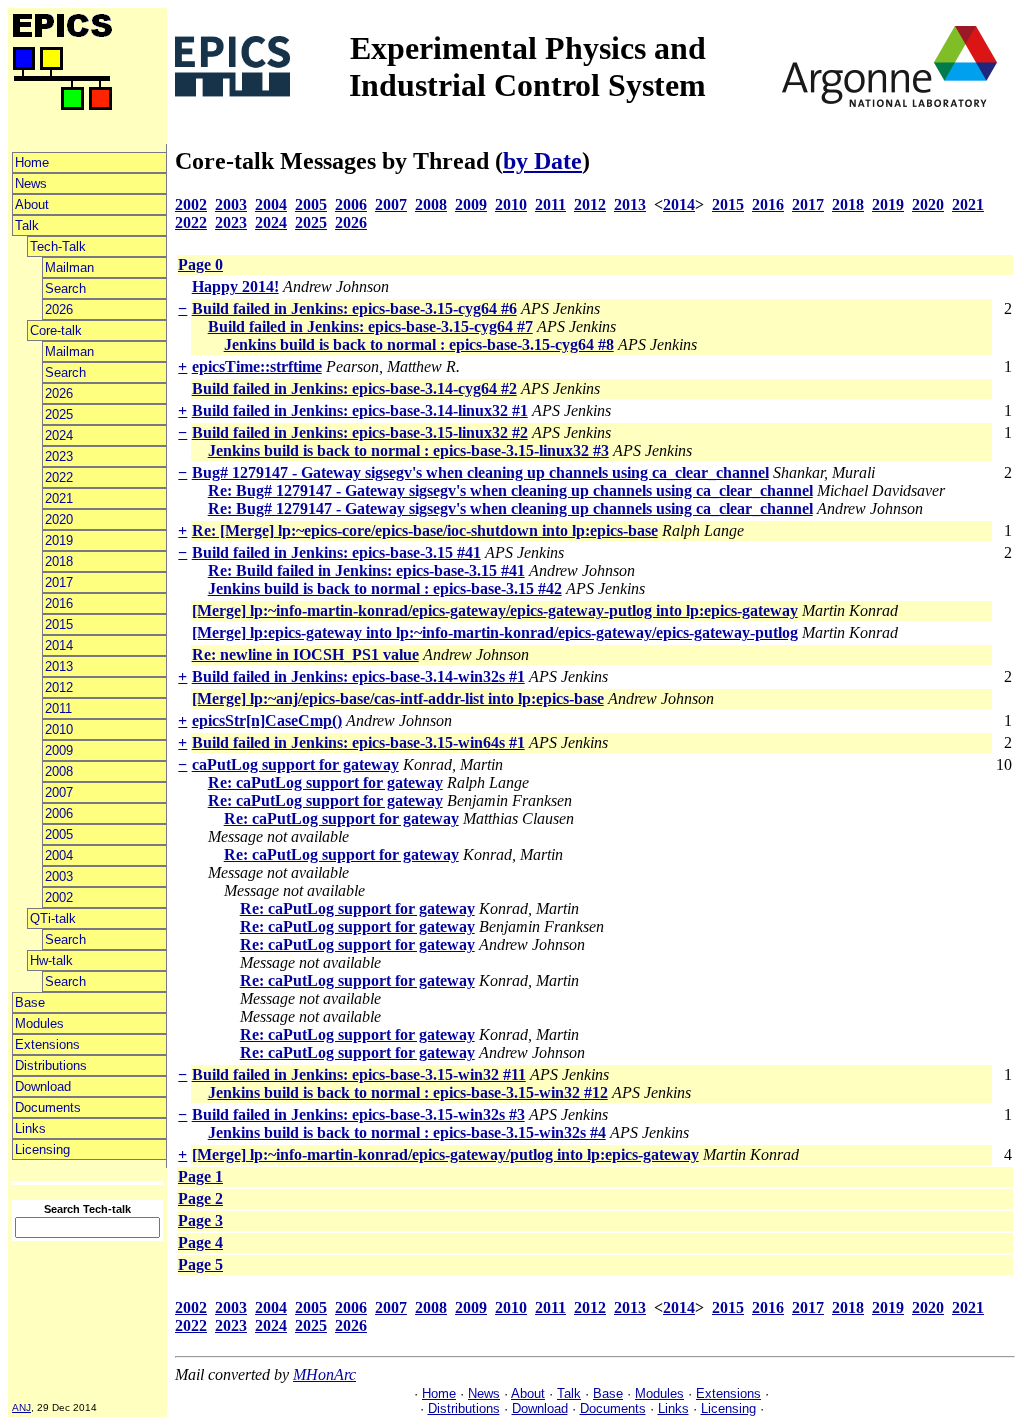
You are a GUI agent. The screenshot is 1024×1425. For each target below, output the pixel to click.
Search (65, 288)
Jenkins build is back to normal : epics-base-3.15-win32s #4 (407, 1132)
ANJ (21, 1407)
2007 (59, 792)
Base (30, 1002)
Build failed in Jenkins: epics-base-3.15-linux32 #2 (360, 432)
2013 (59, 666)
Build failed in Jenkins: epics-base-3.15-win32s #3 (358, 1114)
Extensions (47, 1044)
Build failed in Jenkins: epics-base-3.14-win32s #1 (358, 676)
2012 (59, 687)
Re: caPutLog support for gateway (325, 782)
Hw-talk (51, 960)
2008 (59, 771)
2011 (58, 708)
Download (43, 1086)
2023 (59, 456)
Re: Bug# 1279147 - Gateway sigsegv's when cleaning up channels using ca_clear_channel (510, 490)
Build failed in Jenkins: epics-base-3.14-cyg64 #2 (354, 388)
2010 (59, 729)
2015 (59, 624)
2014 (59, 645)
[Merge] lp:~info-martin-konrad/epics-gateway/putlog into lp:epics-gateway (445, 1154)
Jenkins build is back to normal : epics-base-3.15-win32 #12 (408, 1092)
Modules (39, 1023)
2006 (59, 813)
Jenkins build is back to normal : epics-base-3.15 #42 (385, 588)
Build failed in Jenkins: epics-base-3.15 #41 (336, 552)
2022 (59, 477)
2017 (59, 582)
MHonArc (324, 1374)
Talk (27, 225)
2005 (59, 834)
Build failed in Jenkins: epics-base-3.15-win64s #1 (358, 742)
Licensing (42, 1149)
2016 (59, 603)
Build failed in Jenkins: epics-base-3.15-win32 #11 (359, 1074)
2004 (59, 855)
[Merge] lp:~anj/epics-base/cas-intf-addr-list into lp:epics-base (398, 698)
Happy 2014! (235, 286)
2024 (59, 435)
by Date (542, 161)
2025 (59, 414)
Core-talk (56, 330)
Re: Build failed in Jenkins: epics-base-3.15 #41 (366, 570)
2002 (59, 897)
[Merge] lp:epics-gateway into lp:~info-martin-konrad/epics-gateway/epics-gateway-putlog (495, 632)
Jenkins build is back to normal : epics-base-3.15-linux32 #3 (408, 450)
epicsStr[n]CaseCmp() (267, 720)
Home (32, 162)
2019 (59, 540)
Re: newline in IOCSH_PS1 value (305, 654)
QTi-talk (53, 918)
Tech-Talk (58, 246)
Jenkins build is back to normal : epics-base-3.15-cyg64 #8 (419, 344)
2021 (59, 498)
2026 (59, 309)
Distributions (51, 1065)
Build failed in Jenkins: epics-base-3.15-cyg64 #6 (354, 308)
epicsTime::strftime (257, 366)
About (32, 204)
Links (30, 1128)
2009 (59, 750)
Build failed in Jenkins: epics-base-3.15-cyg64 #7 (370, 326)
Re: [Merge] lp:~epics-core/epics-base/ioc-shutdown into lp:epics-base (425, 530)
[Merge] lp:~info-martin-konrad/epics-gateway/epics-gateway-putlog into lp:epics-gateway (495, 610)
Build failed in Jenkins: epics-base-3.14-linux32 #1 (360, 410)
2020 (59, 519)
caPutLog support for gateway (295, 764)
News (31, 183)
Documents (48, 1107)
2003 (59, 876)
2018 (59, 561)
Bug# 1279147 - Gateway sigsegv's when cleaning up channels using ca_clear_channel (480, 472)
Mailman (69, 267)
